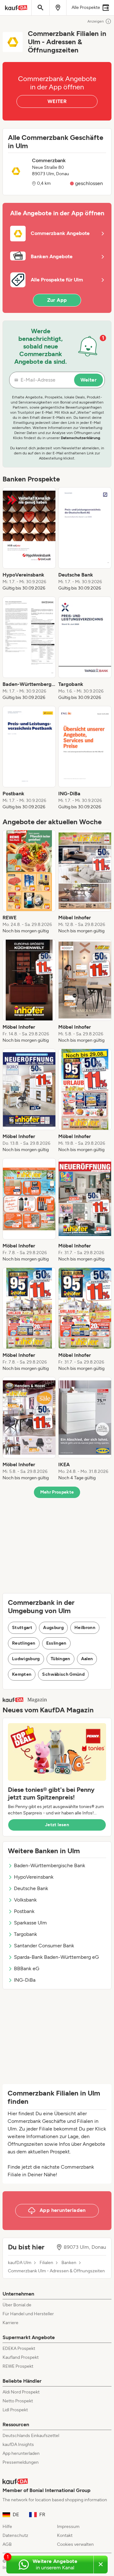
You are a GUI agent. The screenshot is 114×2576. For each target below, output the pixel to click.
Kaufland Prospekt (21, 2357)
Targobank (25, 1934)
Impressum (68, 2527)
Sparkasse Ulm (30, 1923)
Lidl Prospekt (15, 2410)
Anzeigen (96, 21)
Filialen (46, 2263)
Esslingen (56, 1643)
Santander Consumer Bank (44, 1946)
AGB (7, 2544)
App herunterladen (21, 2453)
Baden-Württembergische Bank (50, 1865)
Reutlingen (24, 1643)
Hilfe (7, 2527)
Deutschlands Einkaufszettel (31, 2436)
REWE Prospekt (18, 2366)
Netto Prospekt (18, 2401)
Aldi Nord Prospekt (21, 2392)
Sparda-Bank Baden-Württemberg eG (56, 1957)
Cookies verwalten (75, 2544)
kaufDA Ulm (20, 2263)
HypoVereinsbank (34, 1877)
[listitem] (29, 539)
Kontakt (65, 2535)
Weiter (89, 380)
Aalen (87, 1659)
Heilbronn (85, 1628)
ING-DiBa (25, 1980)
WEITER (57, 101)
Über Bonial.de (17, 2305)
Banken (69, 2263)
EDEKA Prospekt (19, 2348)
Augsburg (53, 1628)
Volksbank (25, 1900)
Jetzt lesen (57, 1825)
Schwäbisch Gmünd (63, 1674)
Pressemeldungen (21, 2462)
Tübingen (60, 1659)
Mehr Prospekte (57, 1492)
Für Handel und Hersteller (28, 2314)
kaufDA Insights (18, 2445)
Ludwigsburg (26, 1659)
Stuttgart (22, 1628)
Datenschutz (15, 2535)
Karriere (10, 2323)
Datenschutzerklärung (80, 438)
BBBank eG (27, 1968)
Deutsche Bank (31, 1888)
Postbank (24, 1911)
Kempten (22, 1674)
